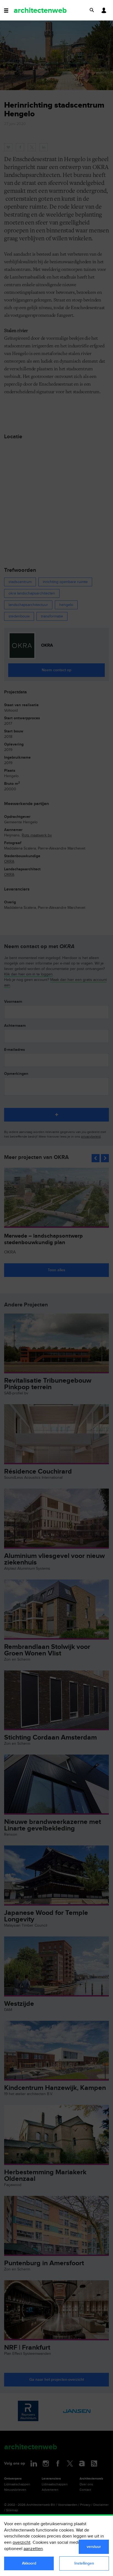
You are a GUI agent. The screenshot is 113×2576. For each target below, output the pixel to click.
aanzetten (33, 2549)
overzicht (22, 2543)
